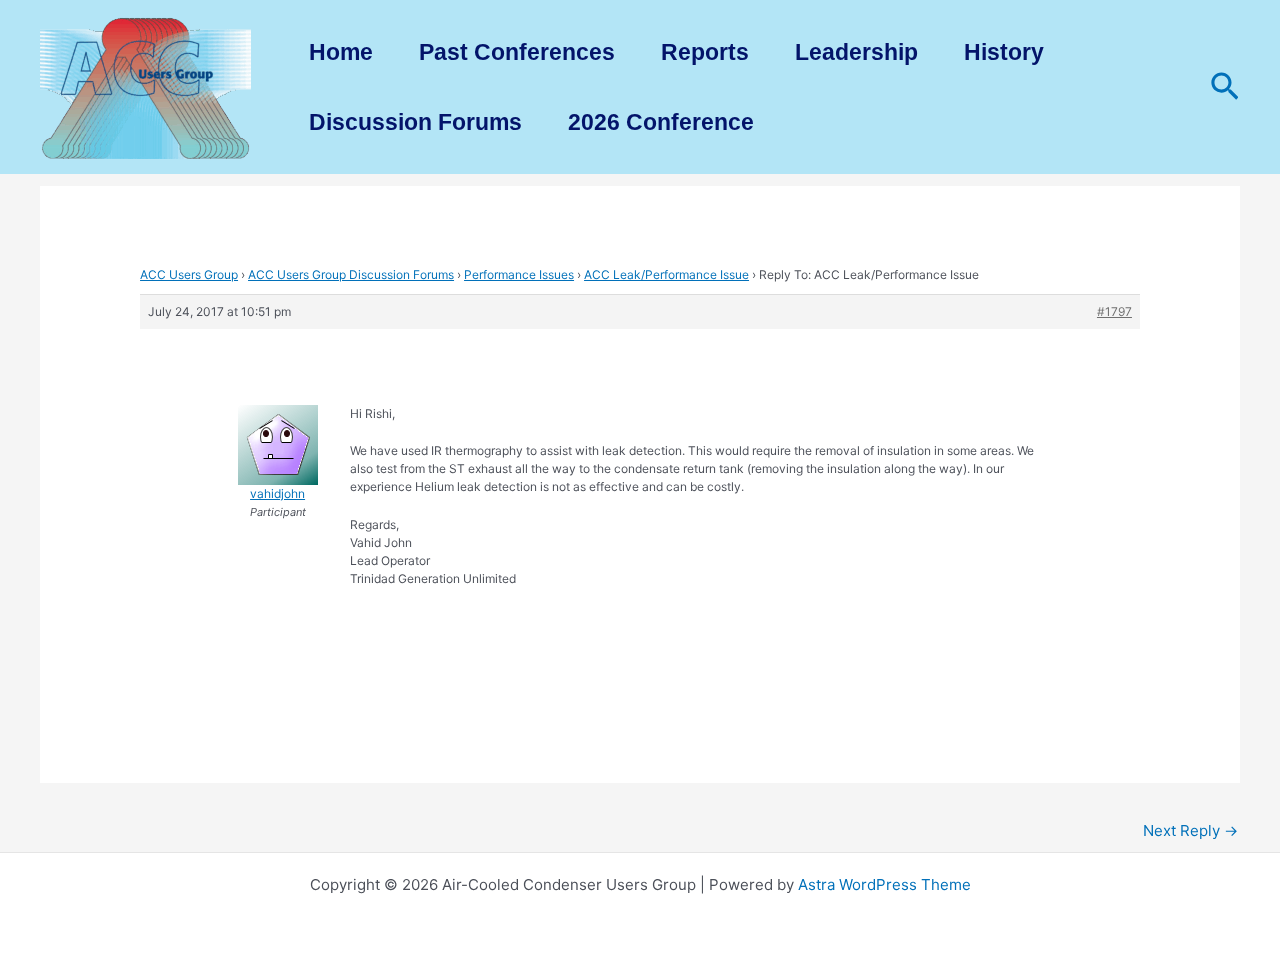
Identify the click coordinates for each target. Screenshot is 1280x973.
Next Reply (1190, 830)
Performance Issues (519, 274)
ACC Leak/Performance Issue (666, 274)
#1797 (1114, 311)
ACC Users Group (189, 274)
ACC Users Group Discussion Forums (351, 274)
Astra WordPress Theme (884, 884)
